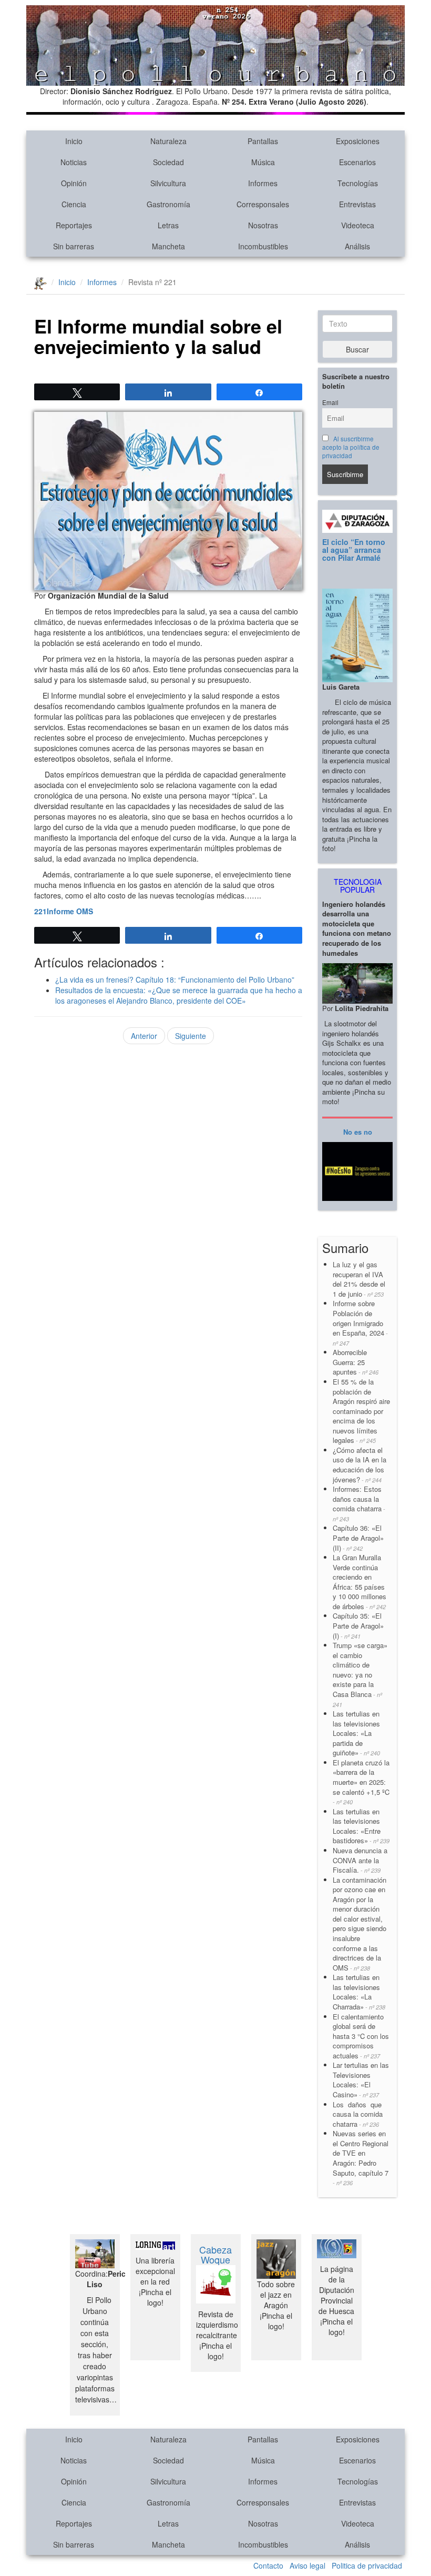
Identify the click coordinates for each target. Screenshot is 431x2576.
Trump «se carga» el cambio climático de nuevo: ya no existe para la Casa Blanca (360, 1674)
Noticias (74, 162)
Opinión (74, 183)
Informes (263, 183)
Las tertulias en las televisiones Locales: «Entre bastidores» (361, 1826)
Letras (168, 225)
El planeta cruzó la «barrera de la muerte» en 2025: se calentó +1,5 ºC (361, 1782)
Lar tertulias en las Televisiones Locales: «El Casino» (361, 2080)
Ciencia (74, 204)
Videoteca (358, 225)
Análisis (357, 246)
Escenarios (357, 162)
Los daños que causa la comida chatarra (358, 2114)
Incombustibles (263, 246)
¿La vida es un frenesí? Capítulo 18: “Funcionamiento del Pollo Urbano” (175, 979)
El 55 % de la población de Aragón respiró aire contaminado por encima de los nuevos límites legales (361, 1411)
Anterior (144, 1036)
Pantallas (263, 141)
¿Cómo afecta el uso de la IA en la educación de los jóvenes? (360, 1465)
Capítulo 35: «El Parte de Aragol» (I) (358, 1625)
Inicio (74, 141)
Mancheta (168, 246)
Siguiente (191, 1036)
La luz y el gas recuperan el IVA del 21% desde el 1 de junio (359, 1279)
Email (330, 402)
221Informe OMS (64, 911)
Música (263, 162)
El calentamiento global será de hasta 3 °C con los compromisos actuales (361, 2036)
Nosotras (263, 225)
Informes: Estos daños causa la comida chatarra (359, 1503)
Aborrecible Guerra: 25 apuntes (356, 1362)
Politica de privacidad (367, 2565)
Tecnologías (358, 183)
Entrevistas (357, 204)
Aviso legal (307, 2565)
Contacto (268, 2565)
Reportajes (74, 225)
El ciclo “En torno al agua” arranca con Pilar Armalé (354, 550)
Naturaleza (168, 141)
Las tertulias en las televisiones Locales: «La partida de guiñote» (356, 1733)
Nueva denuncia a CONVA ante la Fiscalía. (360, 1860)
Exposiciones (358, 141)
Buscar (357, 349)
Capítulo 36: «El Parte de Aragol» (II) (358, 1538)
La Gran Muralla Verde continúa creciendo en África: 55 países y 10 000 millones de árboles (360, 1582)
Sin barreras (74, 246)
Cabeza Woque (215, 2255)
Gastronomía (168, 204)
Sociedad (168, 162)
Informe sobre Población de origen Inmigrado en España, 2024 (360, 1322)
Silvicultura (168, 183)
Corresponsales (263, 204)
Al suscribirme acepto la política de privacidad (351, 447)
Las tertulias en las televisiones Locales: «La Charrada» (359, 1992)
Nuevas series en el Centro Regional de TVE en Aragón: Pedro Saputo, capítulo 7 (361, 2158)
